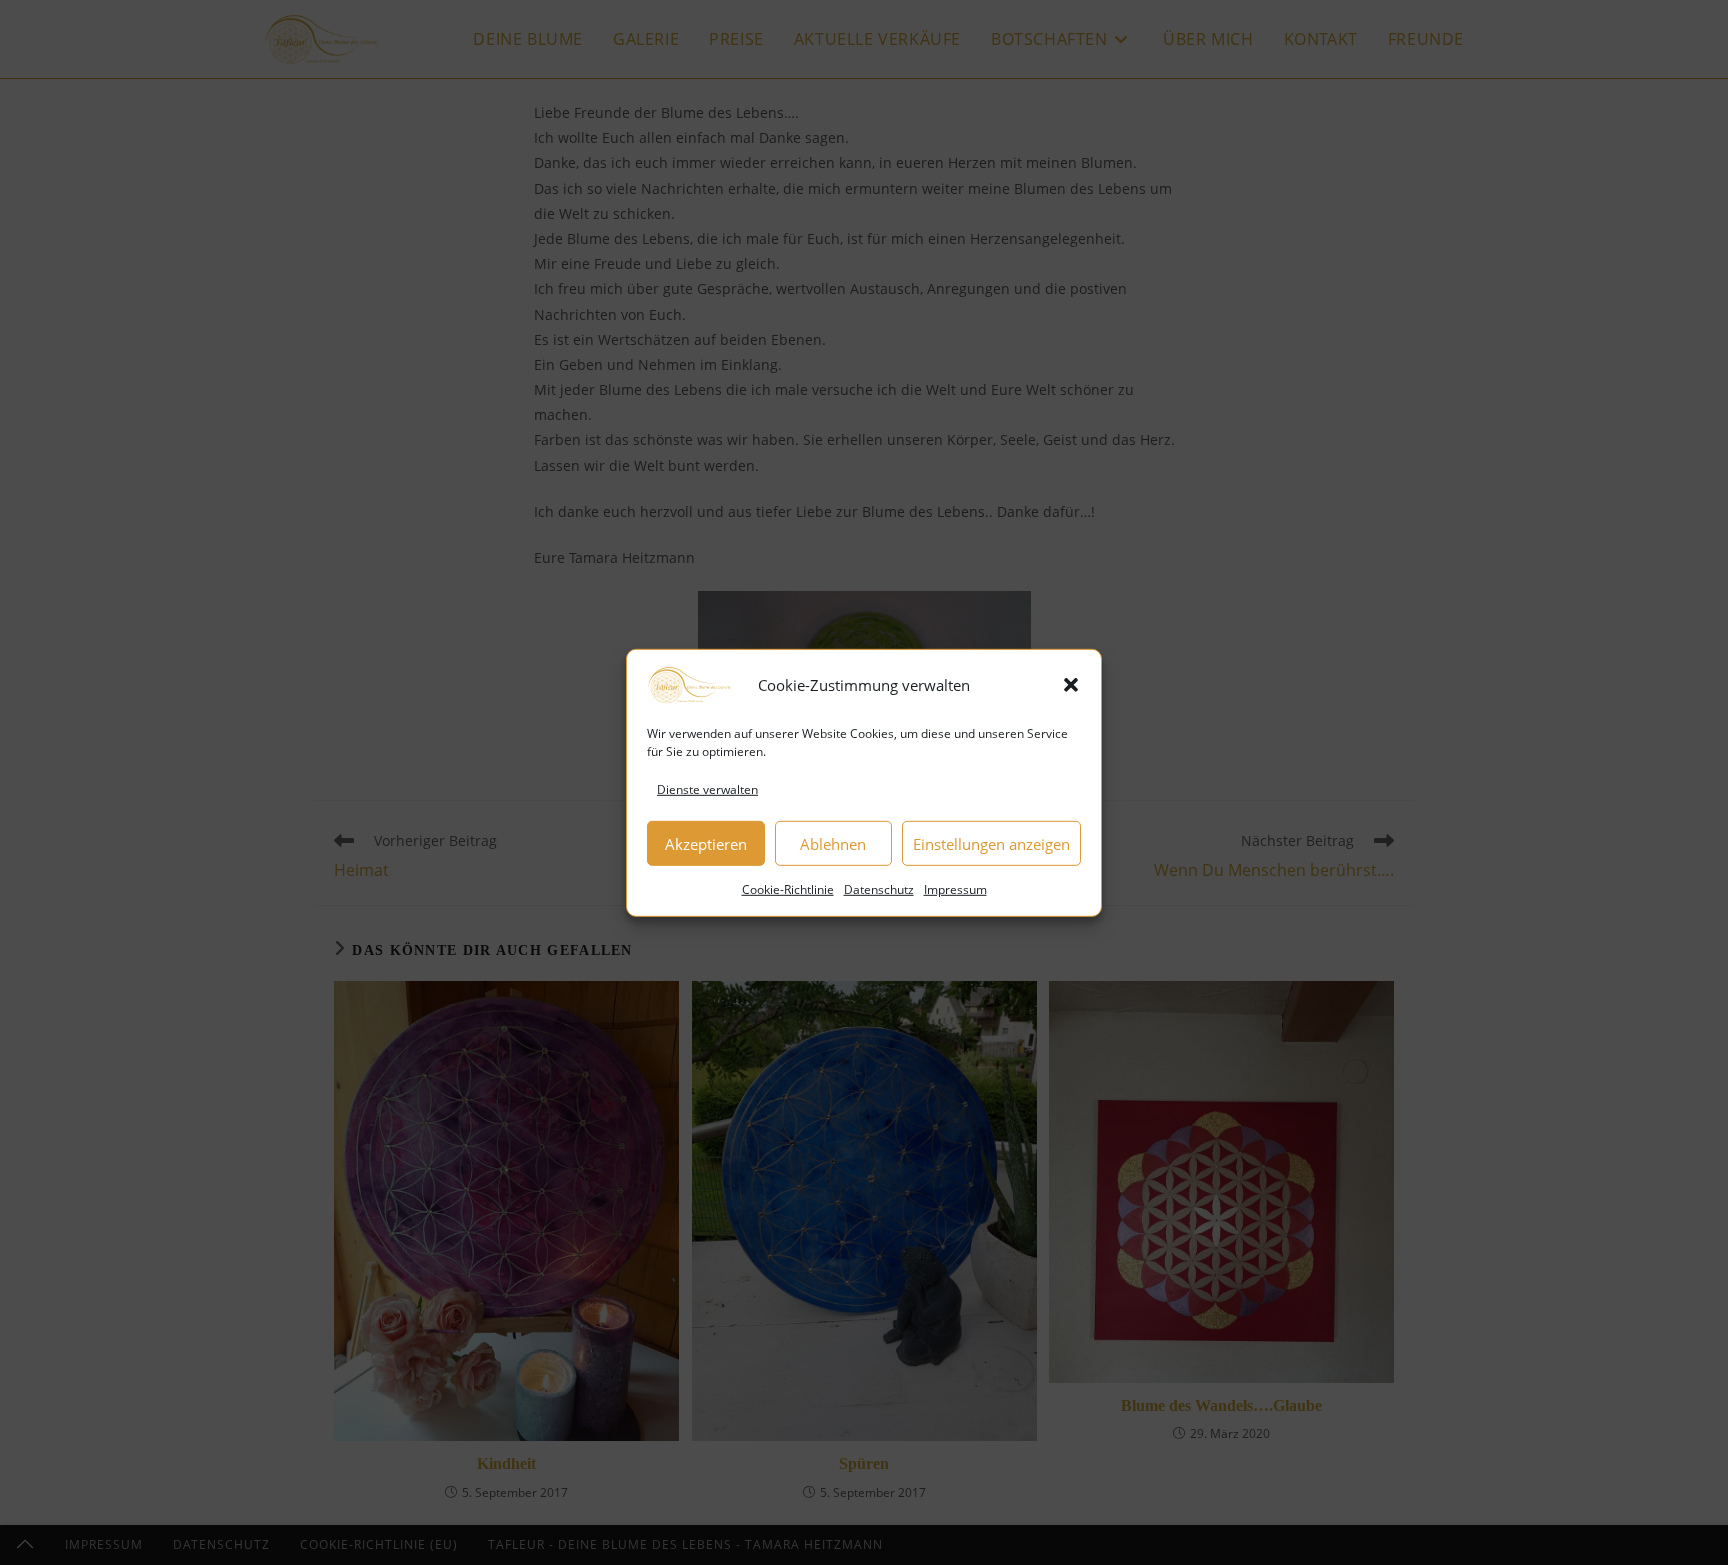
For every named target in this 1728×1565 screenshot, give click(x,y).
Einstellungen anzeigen (991, 843)
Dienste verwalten (707, 788)
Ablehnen (833, 843)
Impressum (955, 889)
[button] (1071, 684)
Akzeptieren (706, 843)
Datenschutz (879, 889)
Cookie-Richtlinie (788, 889)
